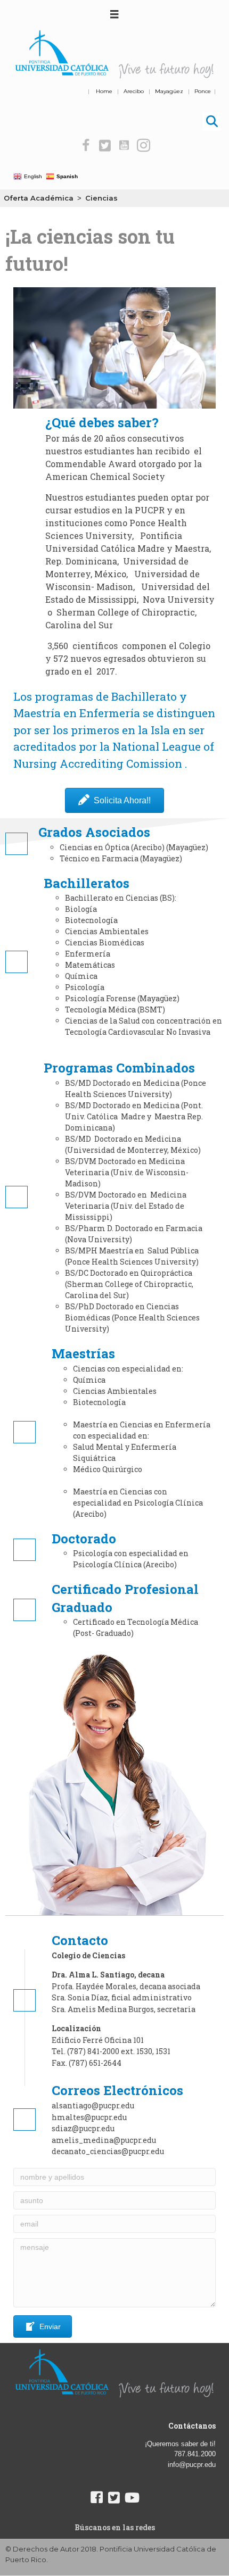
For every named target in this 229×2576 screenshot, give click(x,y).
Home (104, 91)
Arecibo (134, 91)
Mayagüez (169, 91)
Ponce (203, 91)
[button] (86, 146)
